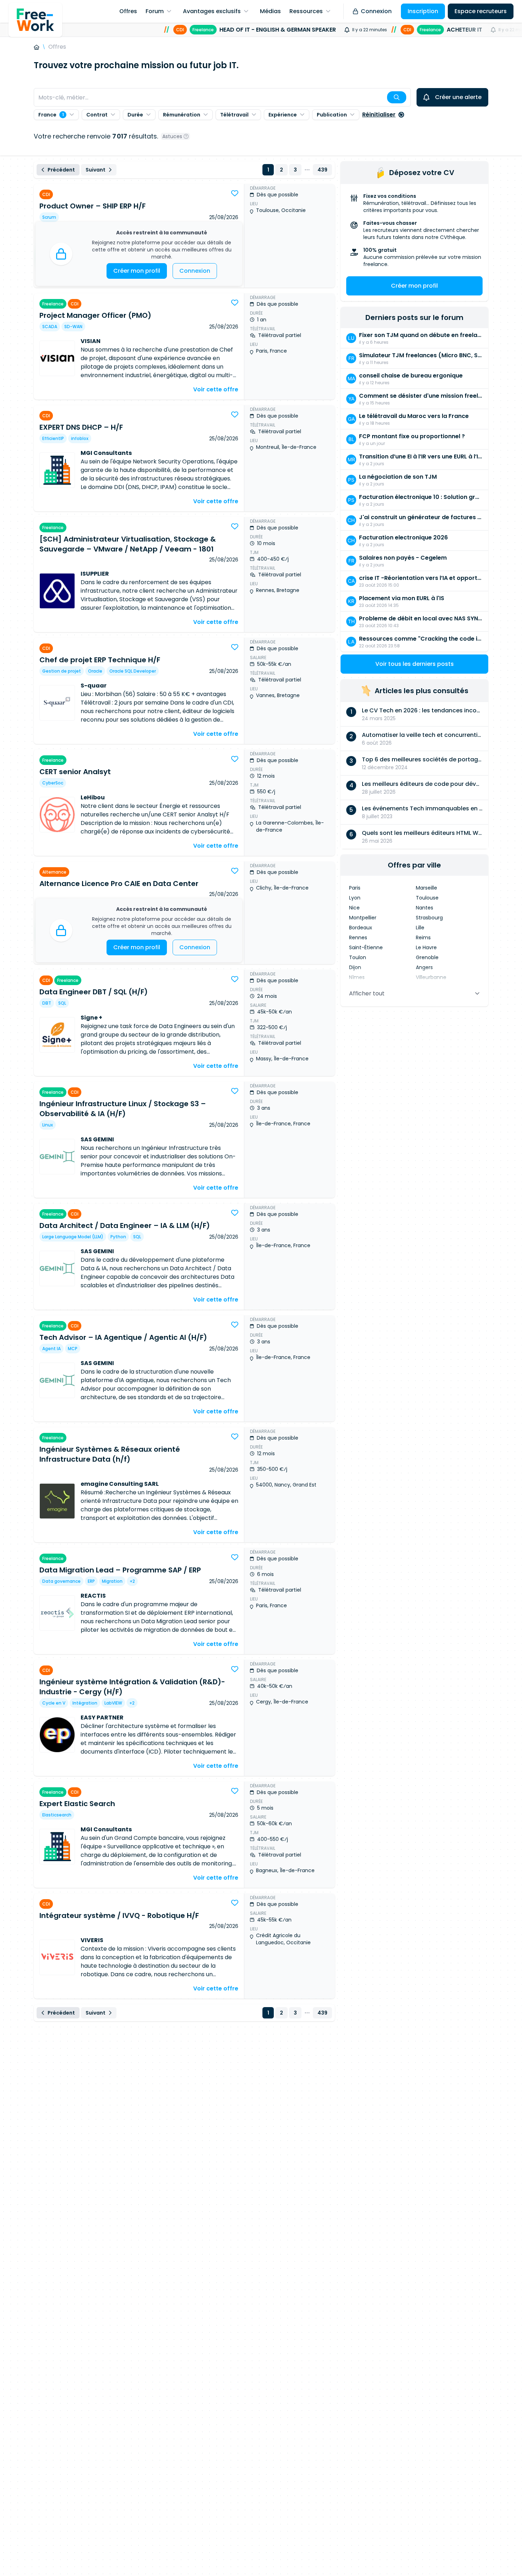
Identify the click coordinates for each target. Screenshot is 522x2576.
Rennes (358, 938)
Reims (423, 938)
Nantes (425, 908)
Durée (135, 115)
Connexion (376, 11)
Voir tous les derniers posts (415, 664)
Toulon (358, 957)
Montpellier (363, 918)
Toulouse (427, 898)
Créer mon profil (137, 271)
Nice (354, 908)
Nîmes (357, 977)
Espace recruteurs (481, 11)
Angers (424, 967)
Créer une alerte (458, 97)
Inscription (423, 11)
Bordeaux (361, 928)
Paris (355, 888)
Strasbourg (429, 918)
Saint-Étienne (366, 947)
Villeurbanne (431, 977)
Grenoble (427, 957)
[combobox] (222, 97)
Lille (420, 928)
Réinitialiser (379, 115)
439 (322, 170)
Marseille (426, 888)
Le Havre (426, 947)
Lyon (355, 898)
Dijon (355, 967)
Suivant (96, 170)
